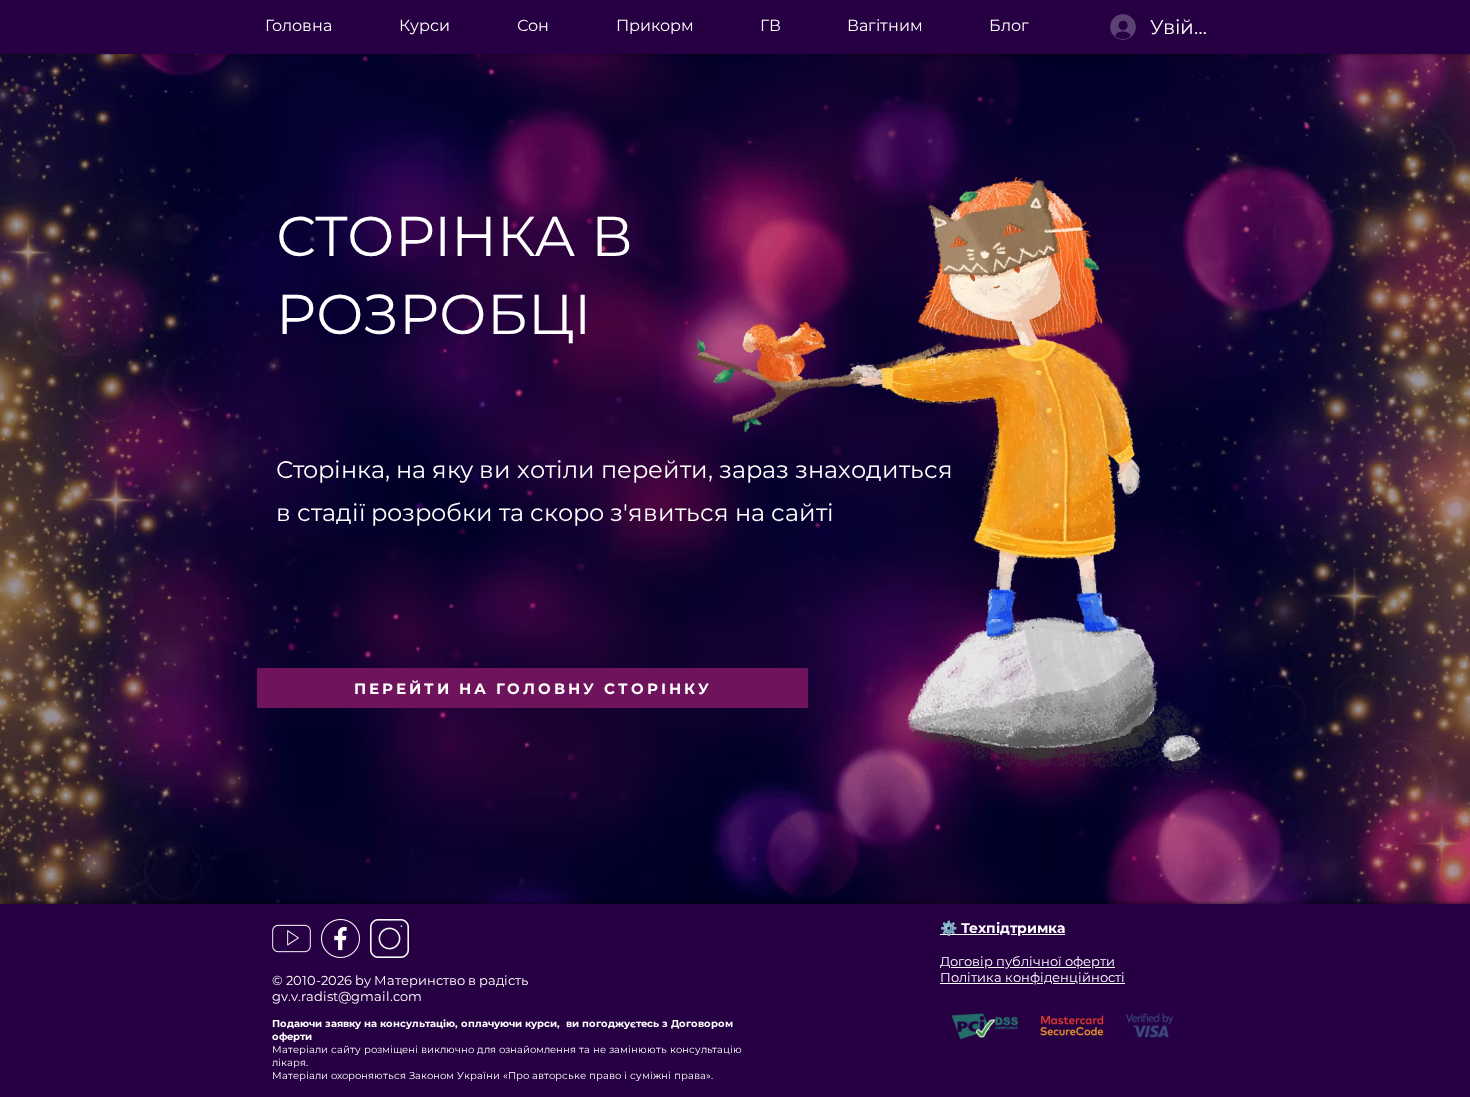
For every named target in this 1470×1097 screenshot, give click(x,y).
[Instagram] (389, 938)
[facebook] (340, 938)
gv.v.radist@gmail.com (347, 996)
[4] (291, 938)
